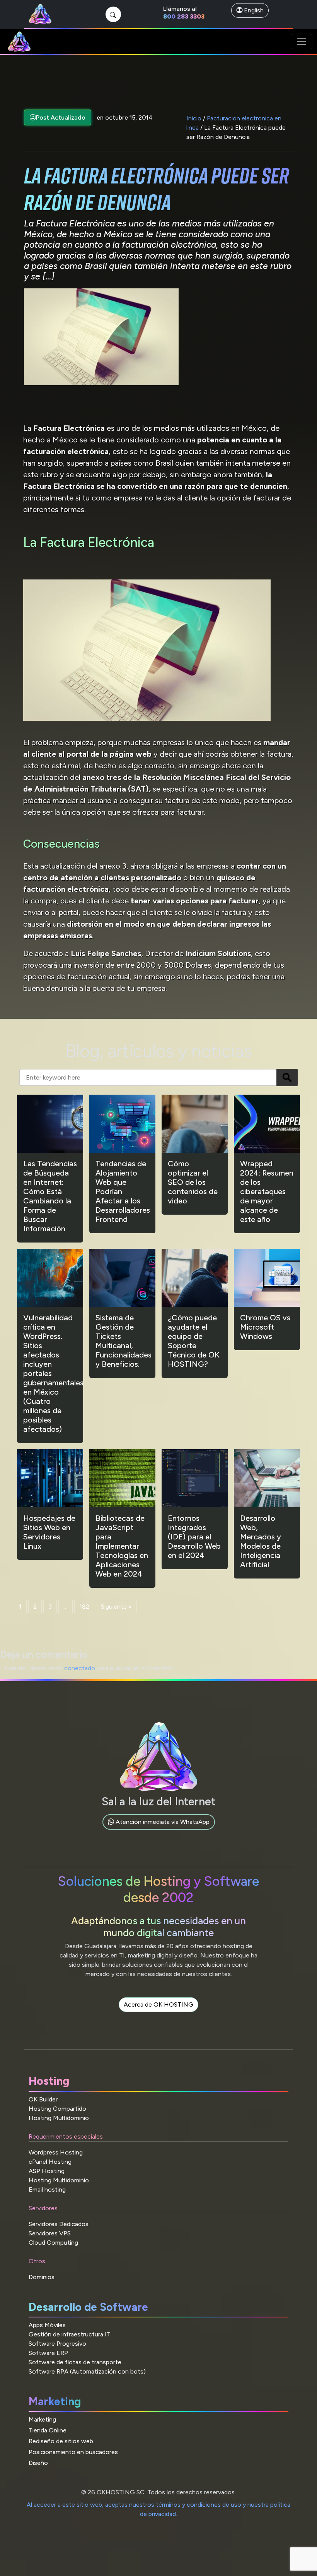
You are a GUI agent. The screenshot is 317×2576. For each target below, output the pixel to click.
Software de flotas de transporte (75, 2362)
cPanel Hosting (50, 2162)
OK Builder (43, 2099)
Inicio (194, 118)
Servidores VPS (50, 2233)
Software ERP (48, 2353)
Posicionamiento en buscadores (73, 2452)
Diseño (38, 2463)
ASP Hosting (47, 2171)
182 (84, 1607)
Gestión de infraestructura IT (70, 2334)
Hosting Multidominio (59, 2118)
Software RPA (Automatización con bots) (87, 2371)
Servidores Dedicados (59, 2224)
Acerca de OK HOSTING (158, 2004)
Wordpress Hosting (56, 2152)
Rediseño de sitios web (61, 2441)
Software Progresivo (57, 2344)
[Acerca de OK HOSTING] (158, 2013)
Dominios (42, 2277)
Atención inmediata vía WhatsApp (162, 1822)
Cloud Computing (53, 2243)
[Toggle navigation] (302, 41)
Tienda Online (48, 2430)
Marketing (42, 2419)
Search (287, 1077)
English (253, 10)
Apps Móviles (47, 2325)
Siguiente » (116, 1607)
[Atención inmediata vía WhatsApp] (159, 1831)
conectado (80, 1668)
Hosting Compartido (57, 2109)
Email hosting (47, 2190)
